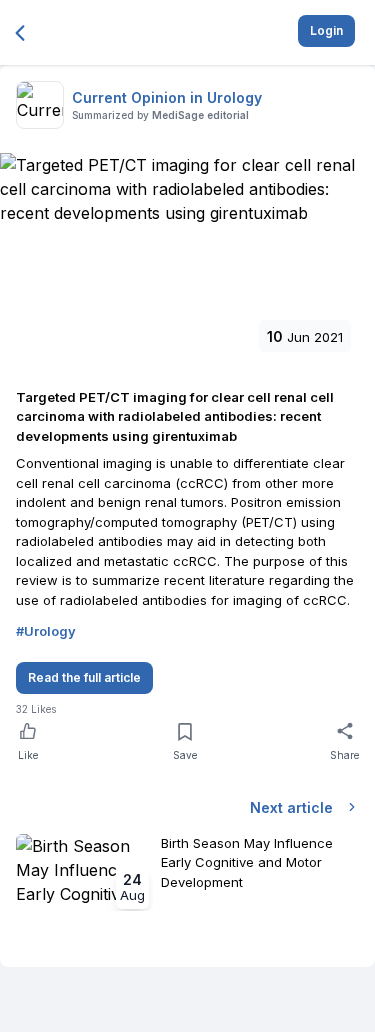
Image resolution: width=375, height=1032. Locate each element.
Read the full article (84, 677)
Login (326, 30)
